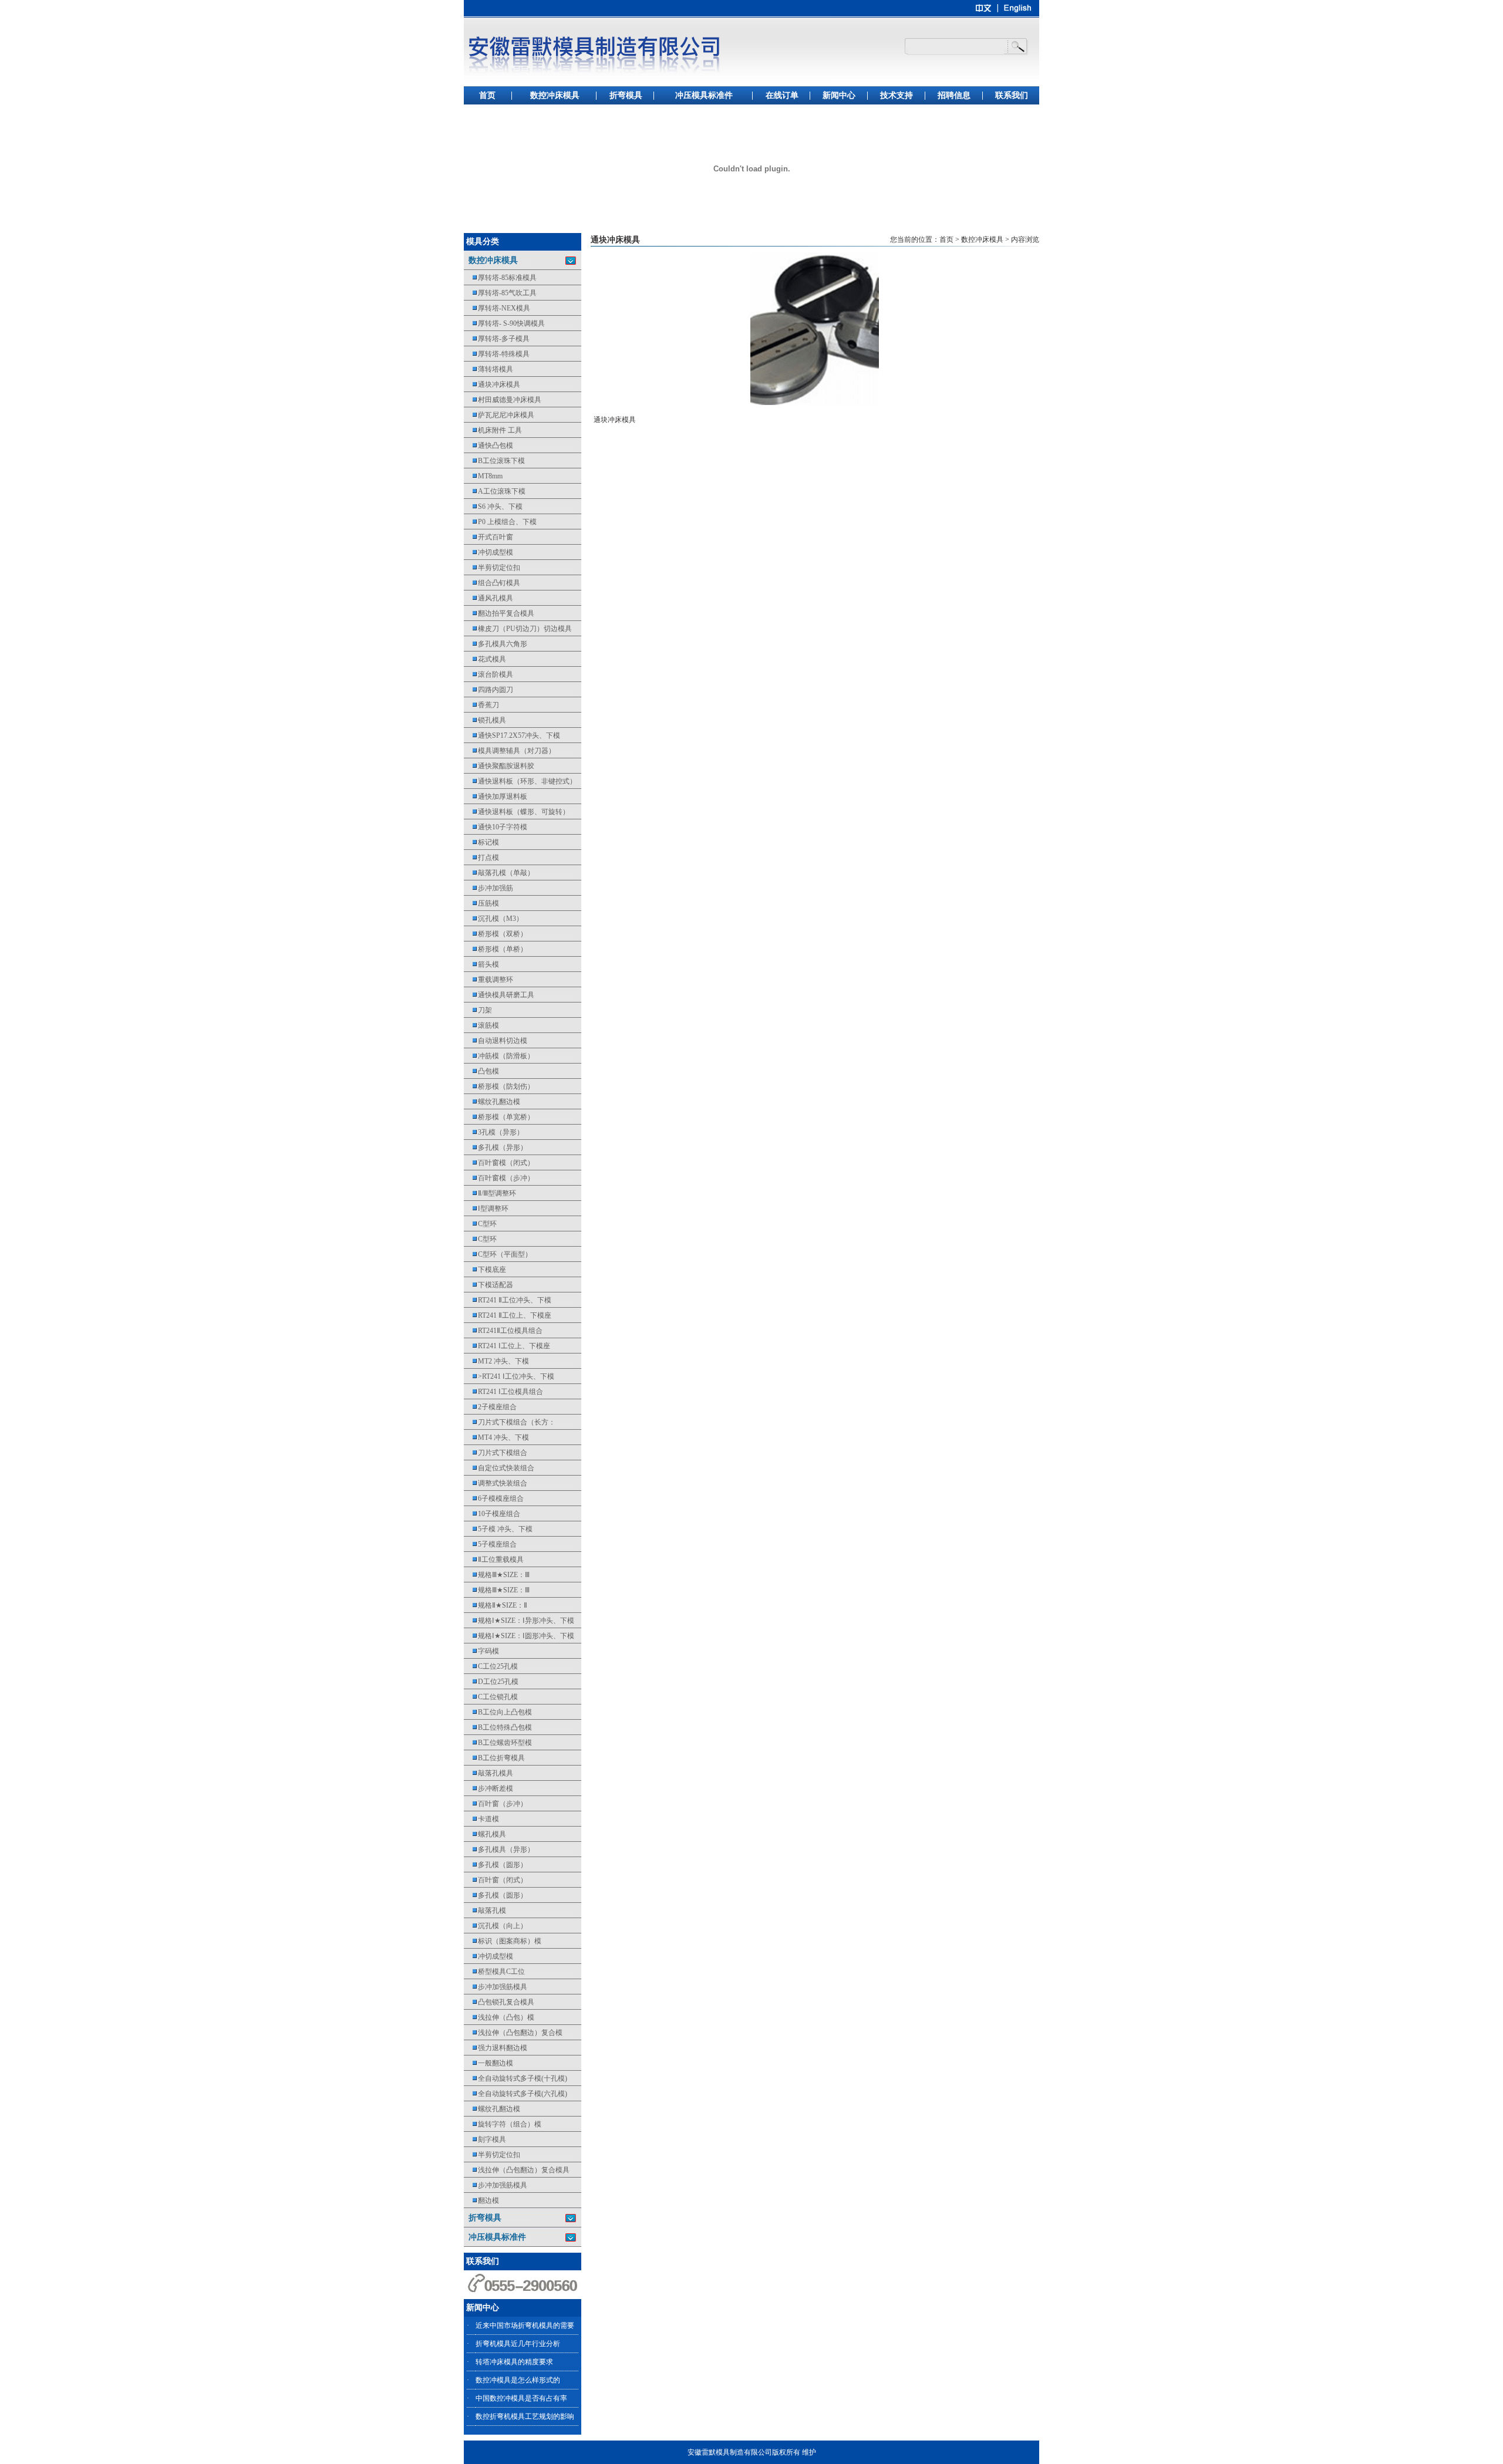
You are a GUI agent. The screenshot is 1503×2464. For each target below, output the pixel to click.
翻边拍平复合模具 (499, 613)
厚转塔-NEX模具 (497, 308)
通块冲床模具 (492, 384)
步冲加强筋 (488, 888)
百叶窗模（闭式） (499, 1163)
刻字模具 (485, 2139)
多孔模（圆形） (496, 1865)
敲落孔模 (485, 1911)
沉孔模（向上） (496, 1926)
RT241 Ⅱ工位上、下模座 (508, 1315)
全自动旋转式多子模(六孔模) (515, 2094)
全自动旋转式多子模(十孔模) (515, 2078)
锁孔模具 (485, 720)
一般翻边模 (488, 2063)
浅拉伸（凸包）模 (499, 2017)
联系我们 (1012, 95)
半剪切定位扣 (492, 568)
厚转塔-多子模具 (497, 339)
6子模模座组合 (494, 1498)
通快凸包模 (488, 445)
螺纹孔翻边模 (492, 1102)
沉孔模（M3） (493, 919)
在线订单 (782, 95)
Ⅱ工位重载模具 (494, 1560)
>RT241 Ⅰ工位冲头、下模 (509, 1376)
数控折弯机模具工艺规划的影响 (525, 2416)
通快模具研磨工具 (499, 995)
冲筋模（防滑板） (499, 1056)
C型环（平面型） (498, 1254)
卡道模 (481, 1819)
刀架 (478, 1010)
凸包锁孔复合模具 (499, 2002)
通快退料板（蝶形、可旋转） (517, 812)
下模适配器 (488, 1285)
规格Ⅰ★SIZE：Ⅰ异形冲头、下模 (519, 1621)
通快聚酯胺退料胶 (499, 766)
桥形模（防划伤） (499, 1086)
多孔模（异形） (496, 1147)
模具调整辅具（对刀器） (510, 751)
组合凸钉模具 (492, 583)
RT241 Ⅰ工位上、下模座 (507, 1346)
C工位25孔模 (491, 1666)
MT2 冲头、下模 (496, 1361)
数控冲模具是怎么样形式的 (518, 2380)
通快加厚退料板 (496, 796)
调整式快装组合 (496, 1483)
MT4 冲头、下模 (496, 1437)
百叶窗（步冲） (496, 1804)
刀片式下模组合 (496, 1453)
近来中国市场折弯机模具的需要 (525, 2325)
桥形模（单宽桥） (499, 1117)
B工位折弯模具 (494, 1758)
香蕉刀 (481, 705)
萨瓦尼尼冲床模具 (499, 415)
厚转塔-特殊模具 (497, 354)
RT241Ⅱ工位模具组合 (503, 1331)
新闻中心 (839, 95)
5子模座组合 (490, 1544)
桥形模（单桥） (496, 949)
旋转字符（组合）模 (503, 2124)
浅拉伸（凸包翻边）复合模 (513, 2033)
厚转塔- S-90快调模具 (504, 323)
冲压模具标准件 (704, 95)
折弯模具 (626, 95)
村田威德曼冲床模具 (503, 400)
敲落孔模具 (488, 1773)
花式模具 (485, 659)
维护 (809, 2452)
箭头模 (481, 964)
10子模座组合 (492, 1514)
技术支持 (897, 95)
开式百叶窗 (488, 537)
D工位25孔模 (491, 1682)
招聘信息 (954, 95)
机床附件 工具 (493, 430)
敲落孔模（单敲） (499, 873)
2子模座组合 (490, 1407)
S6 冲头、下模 (493, 507)
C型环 (480, 1224)
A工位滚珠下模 (495, 491)
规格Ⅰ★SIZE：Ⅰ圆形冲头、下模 (519, 1636)
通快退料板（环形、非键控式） (520, 781)
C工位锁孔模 (491, 1697)
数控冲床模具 (555, 95)
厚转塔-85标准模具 (500, 278)
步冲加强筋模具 (496, 1987)
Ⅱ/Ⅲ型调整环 (490, 1193)
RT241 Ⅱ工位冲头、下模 (508, 1300)
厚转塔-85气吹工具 (500, 293)
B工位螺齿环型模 (498, 1743)
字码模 (481, 1651)
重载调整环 (488, 980)
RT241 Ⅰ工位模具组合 (503, 1392)
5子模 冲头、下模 (498, 1529)
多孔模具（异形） (499, 1849)
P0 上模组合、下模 (500, 522)
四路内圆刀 (488, 690)
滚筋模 (481, 1025)
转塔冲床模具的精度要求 (514, 2362)
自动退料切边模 (496, 1041)
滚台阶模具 (488, 674)
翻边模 (481, 2200)
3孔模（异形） (494, 1132)
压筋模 (481, 903)
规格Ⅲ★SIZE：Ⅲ (497, 1575)
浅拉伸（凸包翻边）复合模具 (517, 2170)
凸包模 (481, 1071)
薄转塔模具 (488, 369)
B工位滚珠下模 (494, 461)
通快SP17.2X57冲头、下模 (512, 735)
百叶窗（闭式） (496, 1880)
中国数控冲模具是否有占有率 (521, 2398)
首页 (487, 95)
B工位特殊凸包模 (498, 1727)
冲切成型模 (488, 552)
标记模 (481, 842)
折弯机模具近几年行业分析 (518, 2344)
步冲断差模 (488, 1788)
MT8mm (483, 476)
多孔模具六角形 (496, 644)
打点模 (481, 858)
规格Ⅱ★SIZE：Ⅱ (496, 1605)
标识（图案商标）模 (503, 1941)
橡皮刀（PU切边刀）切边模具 (518, 629)
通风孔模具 (488, 598)
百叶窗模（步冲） (499, 1178)
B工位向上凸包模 (498, 1712)
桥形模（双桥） (496, 934)
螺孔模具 (485, 1834)
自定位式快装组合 (499, 1468)
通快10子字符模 (496, 827)
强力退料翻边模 (496, 2048)
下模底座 (485, 1270)
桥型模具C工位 (494, 1972)
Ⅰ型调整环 (486, 1209)
